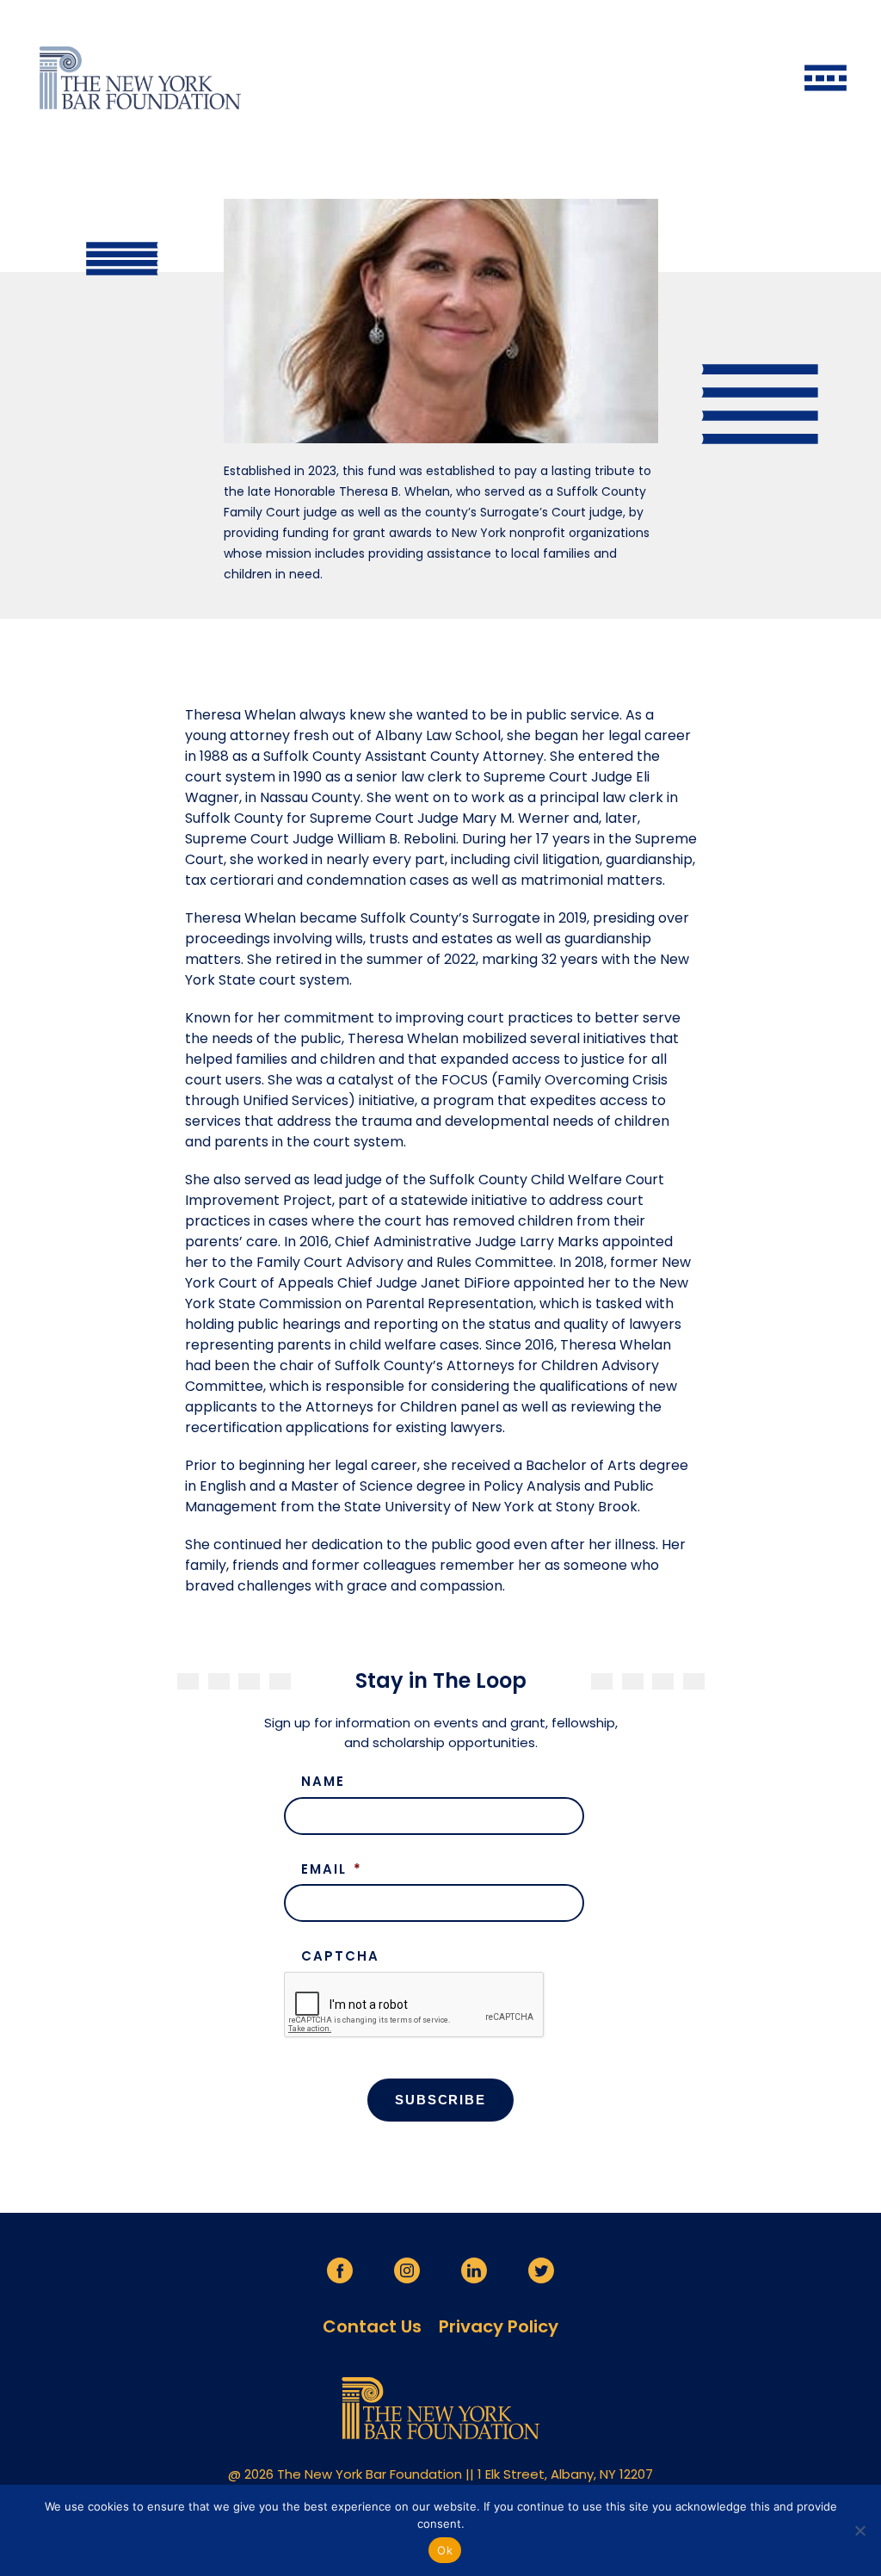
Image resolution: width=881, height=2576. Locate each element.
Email (332, 1869)
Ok (445, 2550)
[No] (859, 2530)
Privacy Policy (499, 2326)
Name (323, 1782)
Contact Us (372, 2326)
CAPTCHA (340, 1956)
